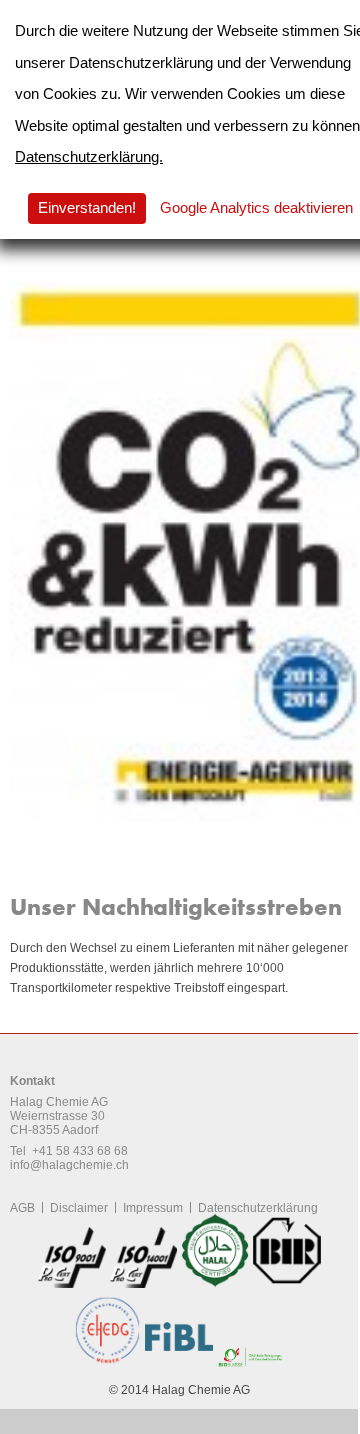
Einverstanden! (87, 207)
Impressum (153, 1208)
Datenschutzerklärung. (89, 156)
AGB (22, 1208)
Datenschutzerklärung (258, 1208)
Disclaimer (79, 1208)
